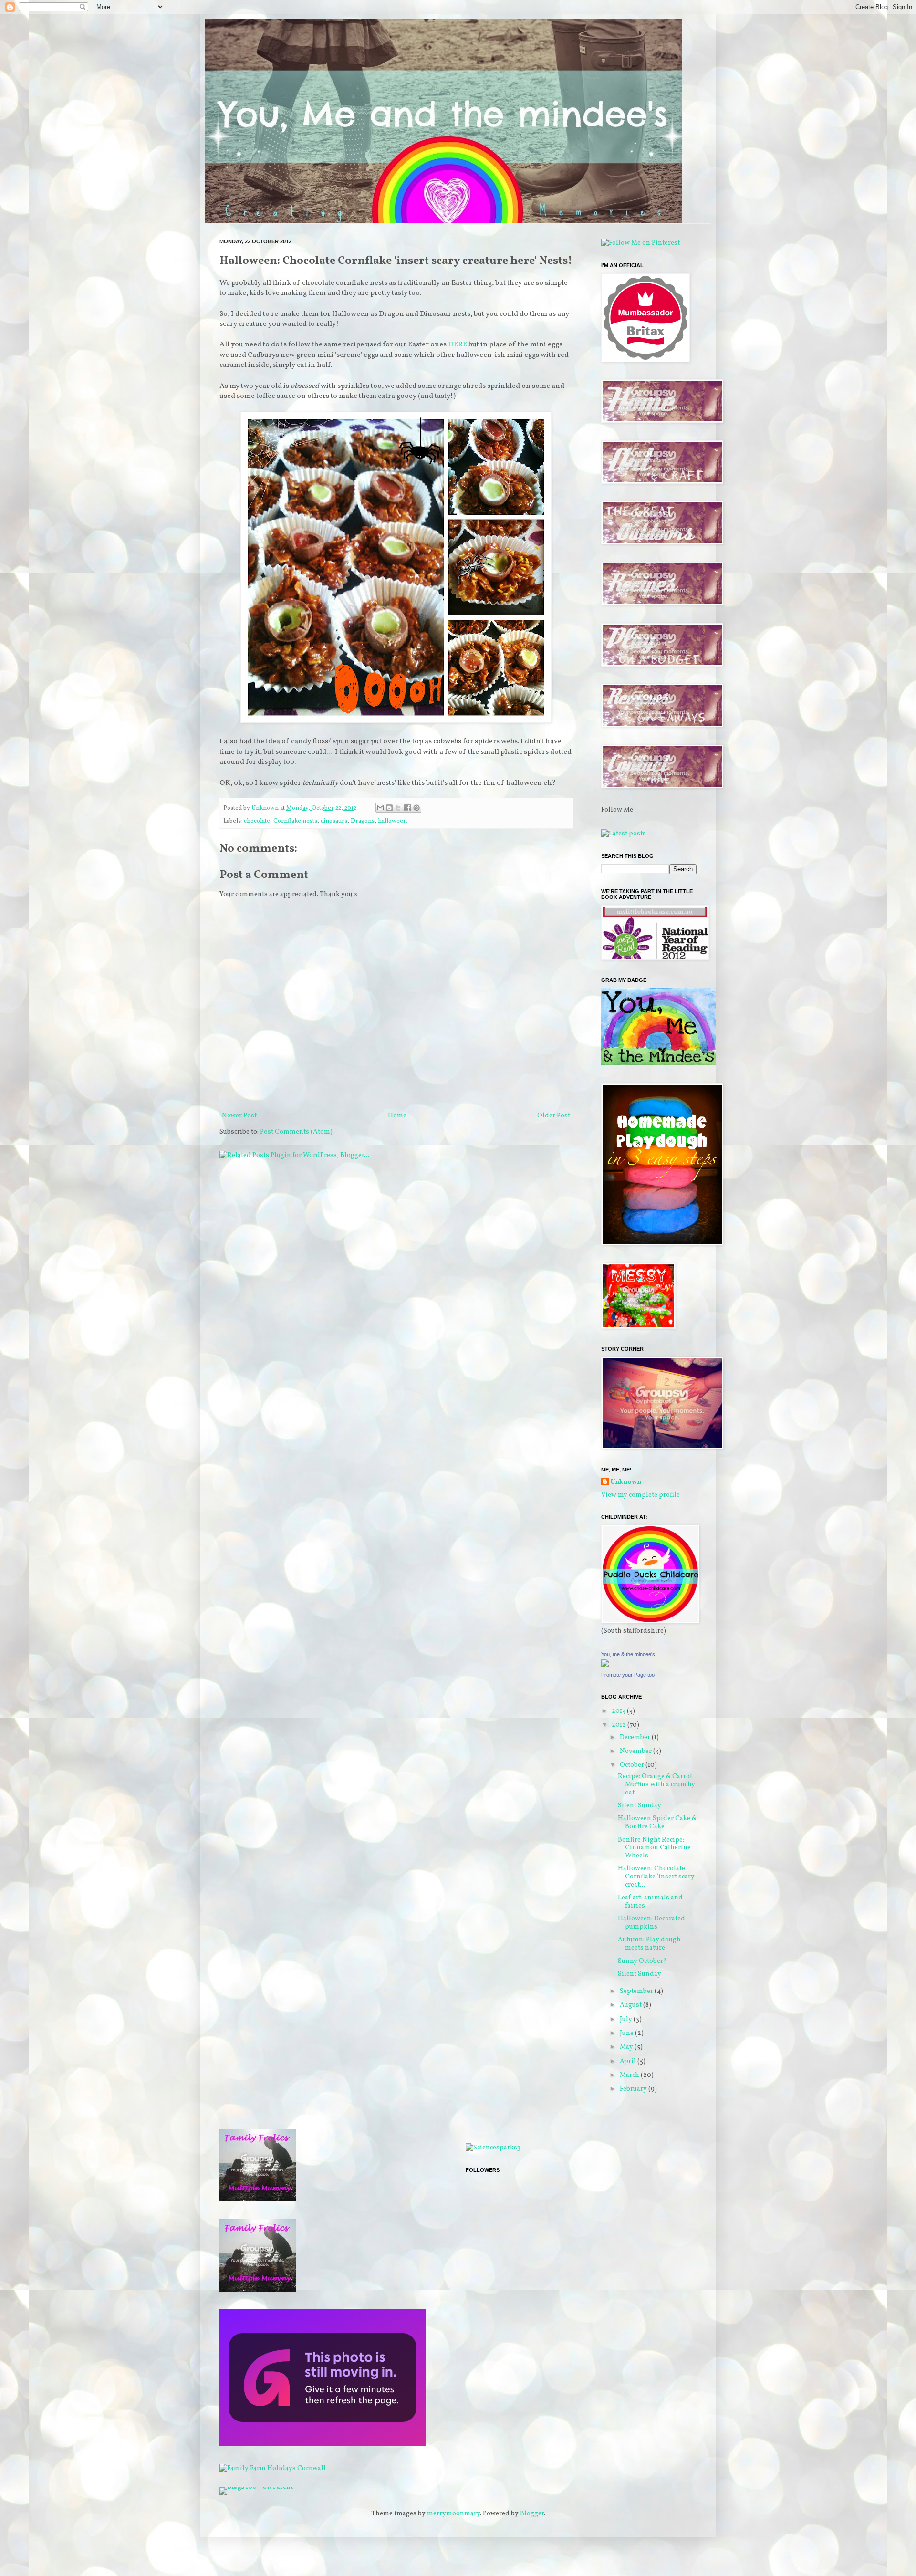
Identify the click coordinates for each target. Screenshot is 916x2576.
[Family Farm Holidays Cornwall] (273, 2468)
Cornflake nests (295, 821)
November (636, 1751)
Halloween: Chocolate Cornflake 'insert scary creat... (656, 1877)
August (631, 2005)
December (636, 1737)
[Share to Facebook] (407, 808)
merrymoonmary (453, 2514)
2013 (619, 1711)
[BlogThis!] (389, 808)
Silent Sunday (640, 1806)
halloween (392, 821)
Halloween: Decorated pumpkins (651, 1923)
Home (397, 1116)
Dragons (363, 821)
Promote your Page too (628, 1675)
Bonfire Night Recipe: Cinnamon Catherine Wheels (654, 1848)
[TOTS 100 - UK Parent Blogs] (259, 2487)
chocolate (257, 821)
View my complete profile (640, 1495)
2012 (619, 1725)
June (627, 2033)
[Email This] (380, 808)
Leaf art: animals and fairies (650, 1902)
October (633, 1765)
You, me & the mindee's (628, 1654)
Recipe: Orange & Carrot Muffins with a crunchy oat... (656, 1785)
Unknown (626, 1482)
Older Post (554, 1116)
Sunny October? (642, 1961)
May (627, 2047)
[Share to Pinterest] (416, 808)
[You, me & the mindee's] (605, 1665)
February (634, 2089)
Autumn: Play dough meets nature (649, 1944)
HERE (458, 344)
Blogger (532, 2514)
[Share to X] (398, 808)
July (627, 2019)
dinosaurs (334, 821)
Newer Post (239, 1116)
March (630, 2075)
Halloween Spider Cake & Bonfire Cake (657, 1823)
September (637, 1991)
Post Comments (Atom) (296, 1132)
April (629, 2061)
